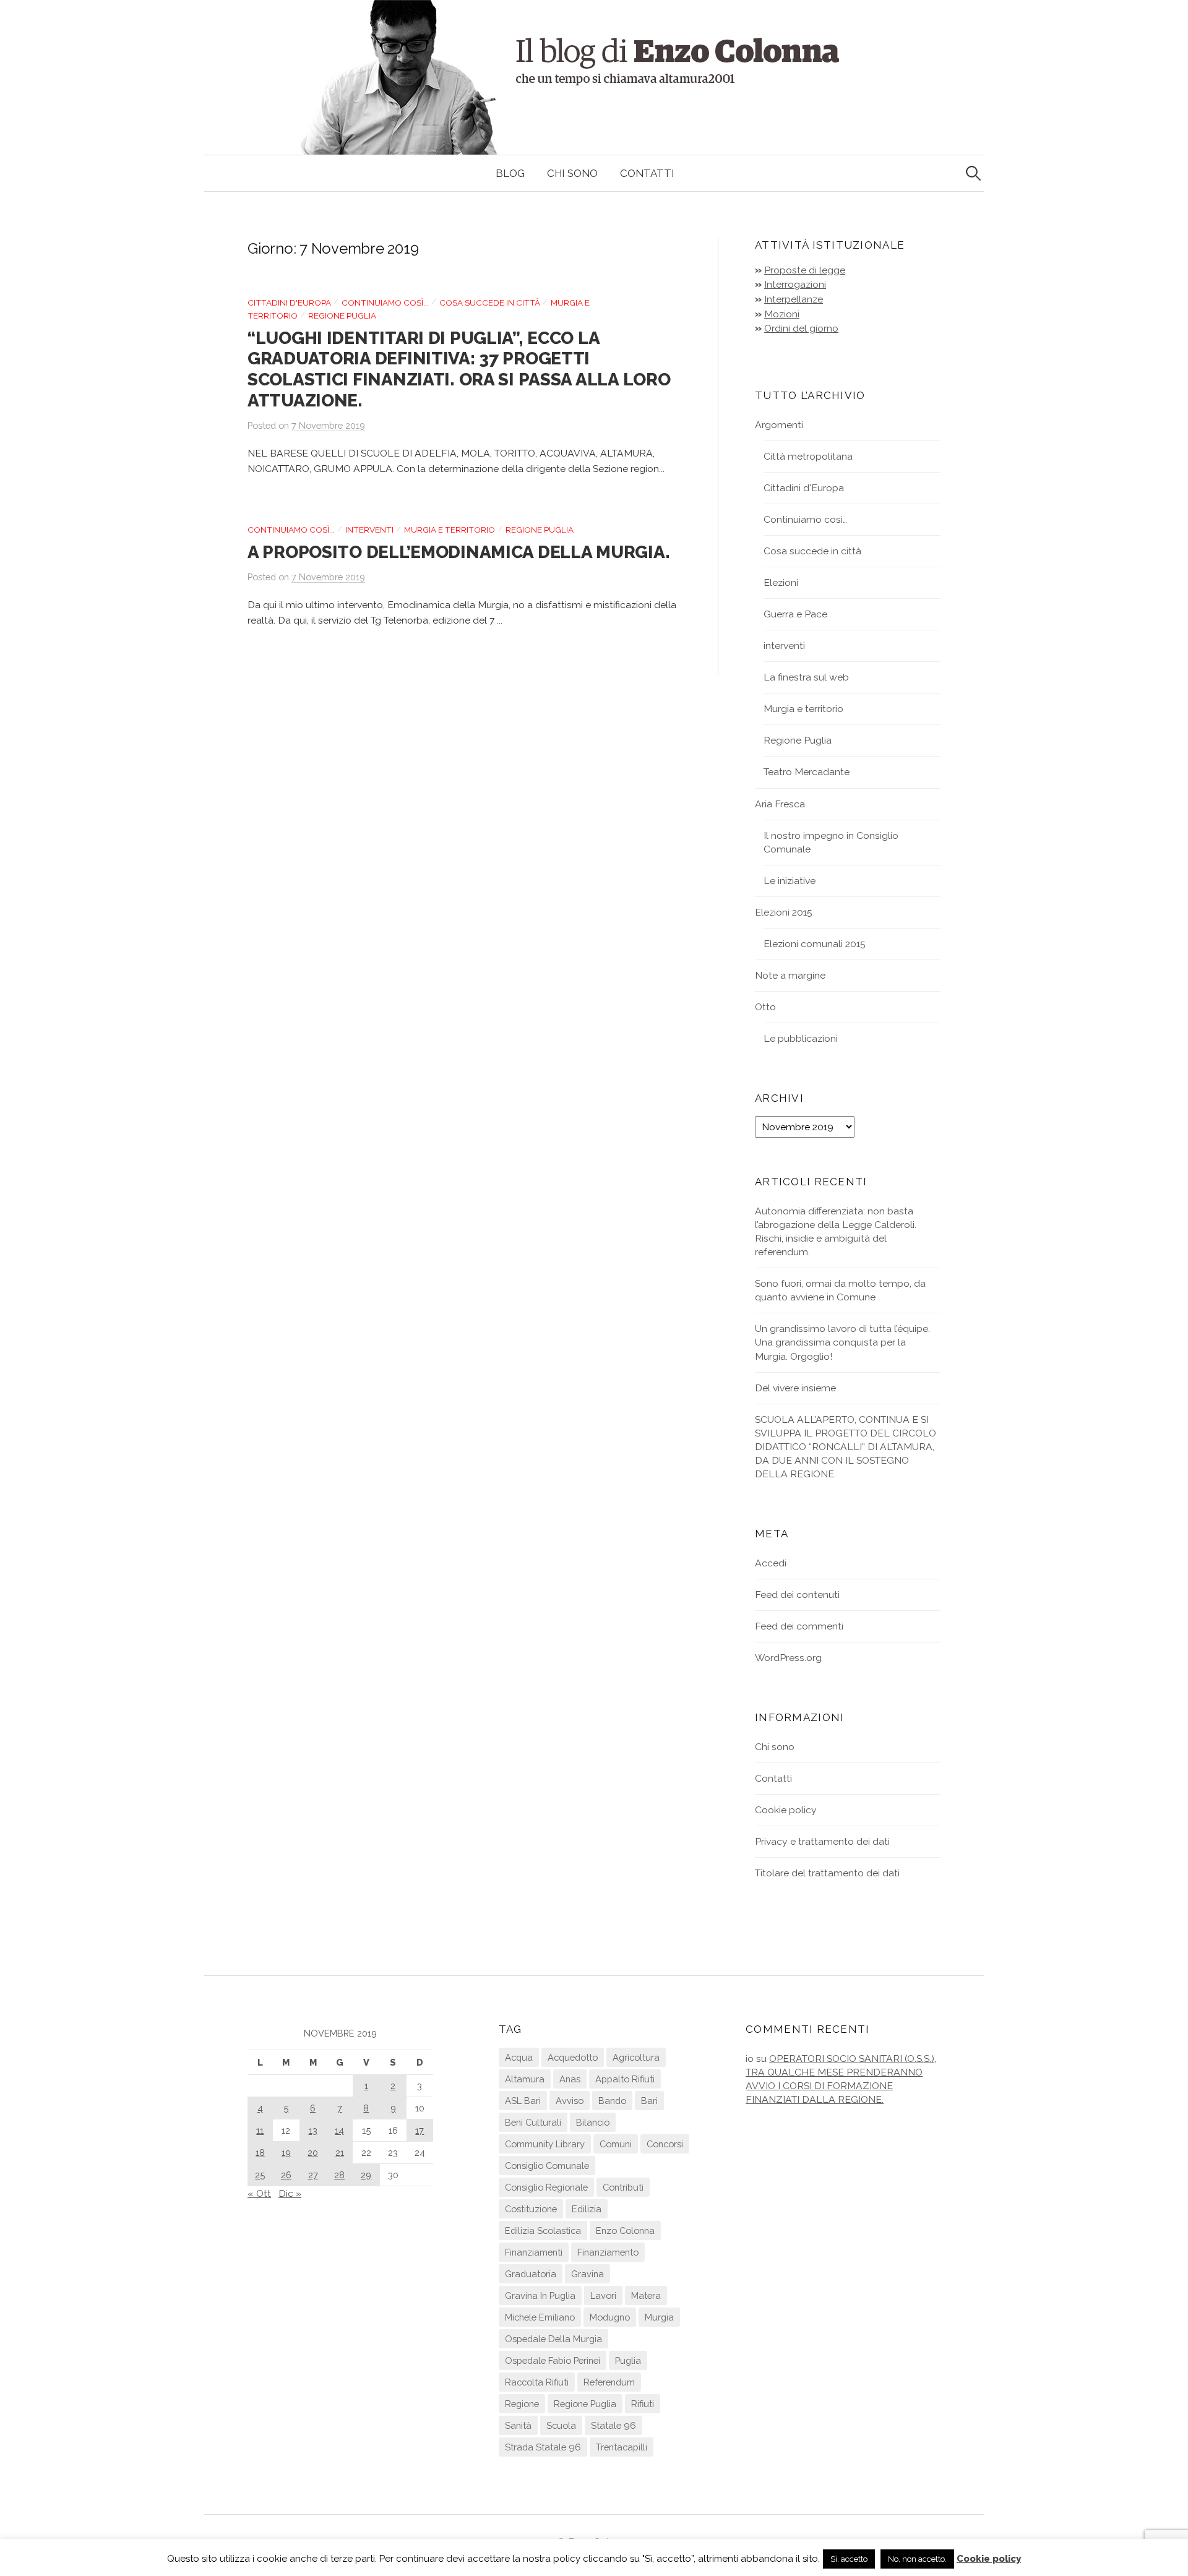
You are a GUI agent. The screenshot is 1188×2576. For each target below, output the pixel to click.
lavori (603, 2295)
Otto (765, 1007)
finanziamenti (534, 2252)
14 (339, 2130)
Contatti (647, 173)
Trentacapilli (622, 2447)
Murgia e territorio (450, 530)
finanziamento (608, 2252)
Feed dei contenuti (797, 1595)
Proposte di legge (805, 270)
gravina (588, 2274)
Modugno (610, 2317)
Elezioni (781, 582)
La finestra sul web (806, 677)
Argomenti (779, 425)
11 (260, 2130)
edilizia (587, 2209)
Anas (570, 2079)
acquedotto (573, 2057)
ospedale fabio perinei (553, 2360)
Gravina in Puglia (540, 2295)
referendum (609, 2382)
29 (366, 2175)
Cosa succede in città (490, 303)
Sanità (518, 2425)
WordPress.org (788, 1658)
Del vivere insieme (795, 1388)
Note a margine (790, 975)
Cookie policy (786, 1810)
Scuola (561, 2425)
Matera (646, 2295)
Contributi (623, 2187)
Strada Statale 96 (543, 2447)
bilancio (593, 2122)
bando (612, 2101)
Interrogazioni (795, 284)
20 (313, 2153)
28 (339, 2175)
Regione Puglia (342, 316)
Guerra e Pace (795, 614)
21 (340, 2153)
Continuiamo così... (385, 303)
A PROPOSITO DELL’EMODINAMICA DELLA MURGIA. (458, 552)
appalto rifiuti (625, 2079)
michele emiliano (540, 2317)
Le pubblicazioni (801, 1038)
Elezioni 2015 (784, 912)
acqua (519, 2057)
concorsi (665, 2144)
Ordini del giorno (801, 328)
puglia (628, 2360)
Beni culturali (533, 2122)
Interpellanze (794, 299)
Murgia (659, 2317)
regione (522, 2404)
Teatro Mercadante (807, 772)
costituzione (531, 2209)
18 (260, 2153)
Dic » (290, 2193)
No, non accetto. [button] (917, 2559)
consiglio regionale (546, 2187)
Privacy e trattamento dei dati (822, 1841)
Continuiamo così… (805, 519)
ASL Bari (523, 2101)
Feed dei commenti (799, 1626)
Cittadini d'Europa (289, 303)
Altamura (525, 2079)
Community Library (545, 2144)
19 (286, 2153)
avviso (570, 2101)
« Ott (259, 2193)
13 (313, 2130)
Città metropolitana (808, 456)
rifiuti (643, 2404)
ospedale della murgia (553, 2339)
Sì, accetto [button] (849, 2559)
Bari (649, 2101)
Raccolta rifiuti (537, 2382)
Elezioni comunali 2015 (815, 944)
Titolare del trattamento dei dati (827, 1873)
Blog (510, 173)
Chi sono (572, 173)
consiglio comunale (547, 2166)
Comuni (616, 2144)
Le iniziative (790, 881)
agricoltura (636, 2057)
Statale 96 (613, 2425)
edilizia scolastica (543, 2230)
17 (420, 2130)
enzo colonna (625, 2230)
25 (260, 2175)
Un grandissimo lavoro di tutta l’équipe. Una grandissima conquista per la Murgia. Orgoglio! (842, 1342)
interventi (369, 530)
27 (313, 2175)
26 (286, 2175)
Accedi (771, 1563)
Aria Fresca (780, 804)
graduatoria (531, 2274)
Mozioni (782, 314)
